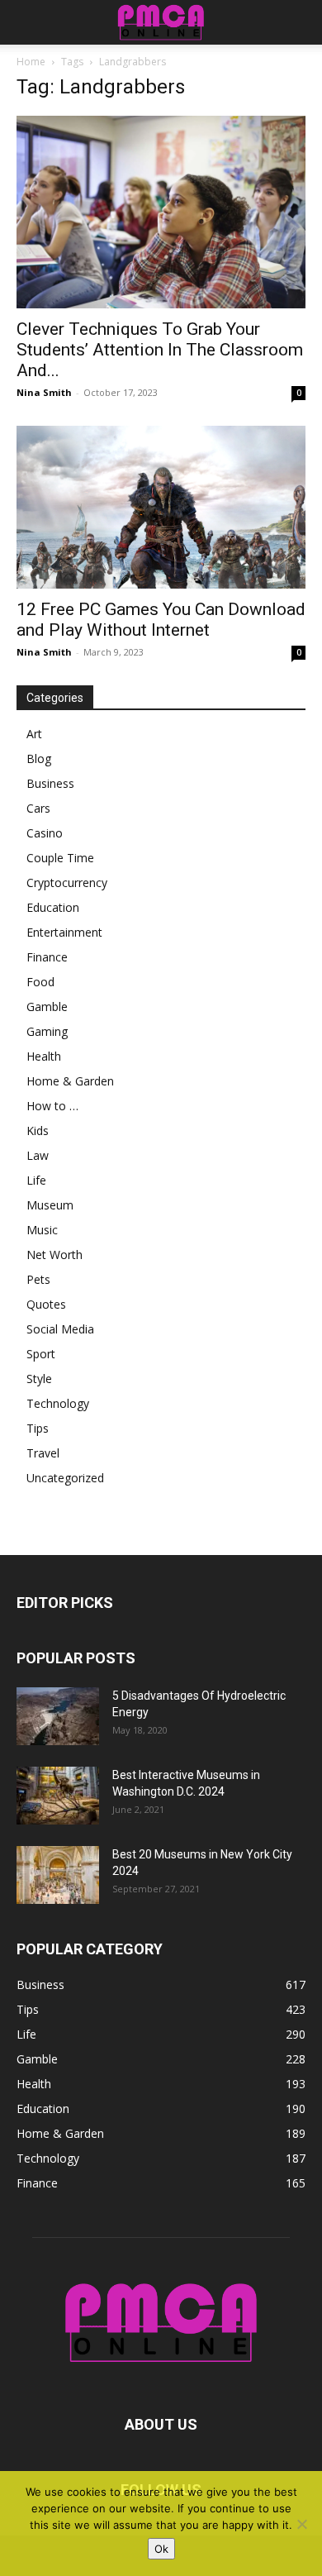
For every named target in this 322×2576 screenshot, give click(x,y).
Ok (161, 2549)
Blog (39, 758)
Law (38, 1155)
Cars (38, 808)
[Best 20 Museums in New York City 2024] (58, 1875)
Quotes (46, 1304)
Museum (50, 1205)
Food (40, 982)
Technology (58, 1403)
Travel (43, 1453)
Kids (38, 1131)
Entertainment (64, 932)
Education (53, 907)
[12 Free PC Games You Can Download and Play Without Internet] (161, 507)
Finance (47, 957)
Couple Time (60, 858)
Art (34, 734)
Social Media (60, 1329)
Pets (38, 1279)
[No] (301, 2524)
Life (36, 1180)
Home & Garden (70, 1081)
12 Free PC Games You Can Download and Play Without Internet (161, 620)
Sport (41, 1354)
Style (39, 1379)
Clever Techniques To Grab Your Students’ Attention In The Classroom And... (160, 350)
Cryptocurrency (67, 883)
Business (50, 783)
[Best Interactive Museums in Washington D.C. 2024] (58, 1796)
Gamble (47, 1007)
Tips (38, 1428)
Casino (45, 833)
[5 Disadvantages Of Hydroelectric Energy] (58, 1716)
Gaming (47, 1031)
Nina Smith (44, 392)
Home (31, 62)
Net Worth (54, 1255)
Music (42, 1230)
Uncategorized (65, 1478)
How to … (52, 1106)
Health (44, 1056)
